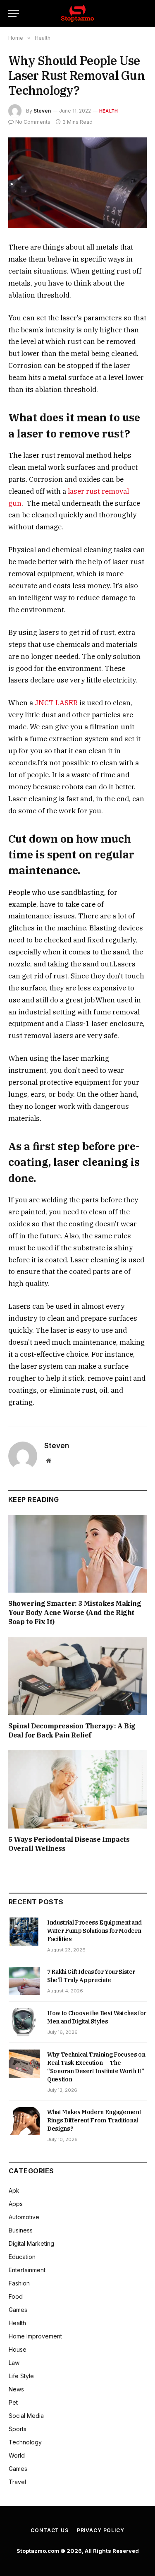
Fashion (19, 2283)
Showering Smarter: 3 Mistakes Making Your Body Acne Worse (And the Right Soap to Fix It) (75, 1612)
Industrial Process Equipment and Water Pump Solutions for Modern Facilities (94, 1931)
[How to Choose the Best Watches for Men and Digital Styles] (24, 2022)
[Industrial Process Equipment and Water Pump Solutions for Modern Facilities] (24, 1932)
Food (16, 2296)
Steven (42, 111)
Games (18, 2310)
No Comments (33, 122)
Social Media (26, 2416)
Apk (14, 2190)
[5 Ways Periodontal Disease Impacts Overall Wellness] (77, 1789)
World (17, 2455)
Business (21, 2230)
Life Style (21, 2376)
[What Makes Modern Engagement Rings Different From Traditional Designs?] (24, 2121)
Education (22, 2257)
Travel (17, 2482)
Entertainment (27, 2270)
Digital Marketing (31, 2243)
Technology (25, 2442)
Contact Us (49, 2530)
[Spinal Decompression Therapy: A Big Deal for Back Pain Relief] (77, 1676)
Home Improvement (35, 2336)
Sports (18, 2429)
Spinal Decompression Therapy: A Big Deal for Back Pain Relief (72, 1730)
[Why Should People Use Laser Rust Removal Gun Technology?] (77, 183)
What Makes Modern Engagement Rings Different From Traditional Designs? (94, 2120)
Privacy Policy (101, 2530)
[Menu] (14, 13)
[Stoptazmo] (77, 13)
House (18, 2349)
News (16, 2389)
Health (108, 111)
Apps (16, 2204)
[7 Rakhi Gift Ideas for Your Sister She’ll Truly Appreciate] (24, 1981)
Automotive (24, 2217)
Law (14, 2363)
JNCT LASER (56, 703)
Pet (13, 2402)
